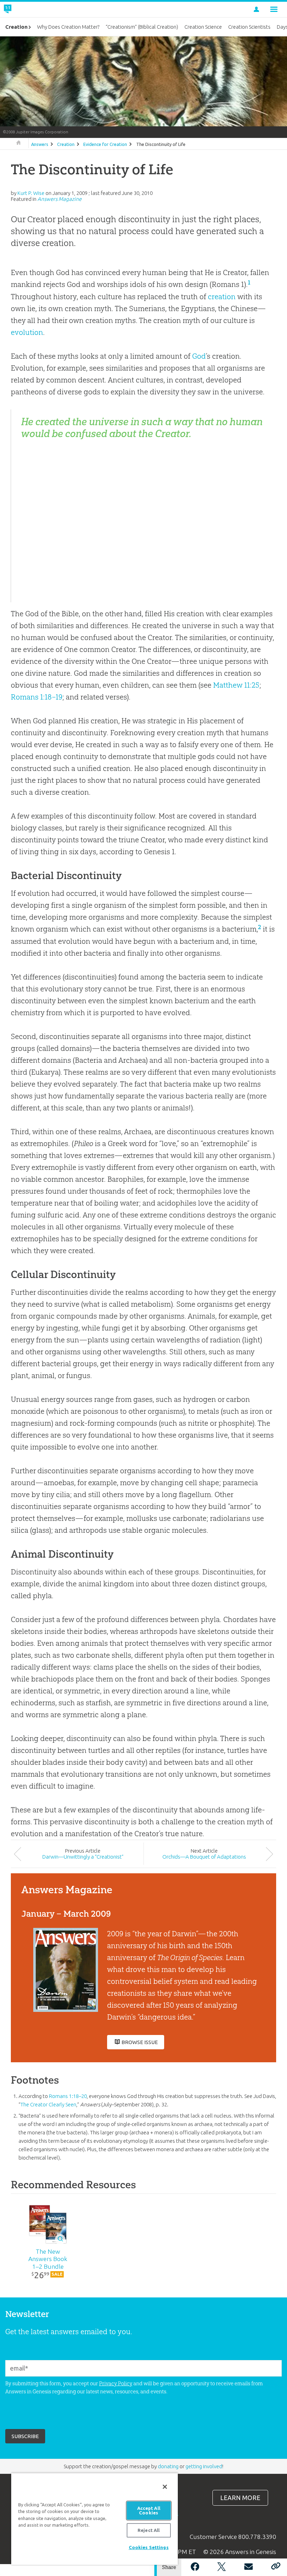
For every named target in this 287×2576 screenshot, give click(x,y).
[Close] (165, 2487)
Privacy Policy (116, 2383)
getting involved (204, 2466)
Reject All (149, 2530)
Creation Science (203, 27)
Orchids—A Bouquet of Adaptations (204, 1857)
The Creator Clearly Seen (48, 2104)
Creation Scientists (249, 27)
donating (168, 2466)
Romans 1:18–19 (37, 697)
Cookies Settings (149, 2547)
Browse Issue (140, 2042)
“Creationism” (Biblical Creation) (142, 27)
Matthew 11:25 (236, 685)
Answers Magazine (59, 199)
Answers (40, 144)
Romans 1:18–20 (68, 2096)
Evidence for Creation (105, 144)
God (199, 356)
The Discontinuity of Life (161, 144)
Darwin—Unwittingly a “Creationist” (83, 1857)
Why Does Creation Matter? (68, 27)
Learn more (240, 2498)
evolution (27, 332)
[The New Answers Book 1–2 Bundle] (48, 2224)
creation (222, 297)
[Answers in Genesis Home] (23, 9)
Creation (66, 144)
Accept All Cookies (149, 2510)
